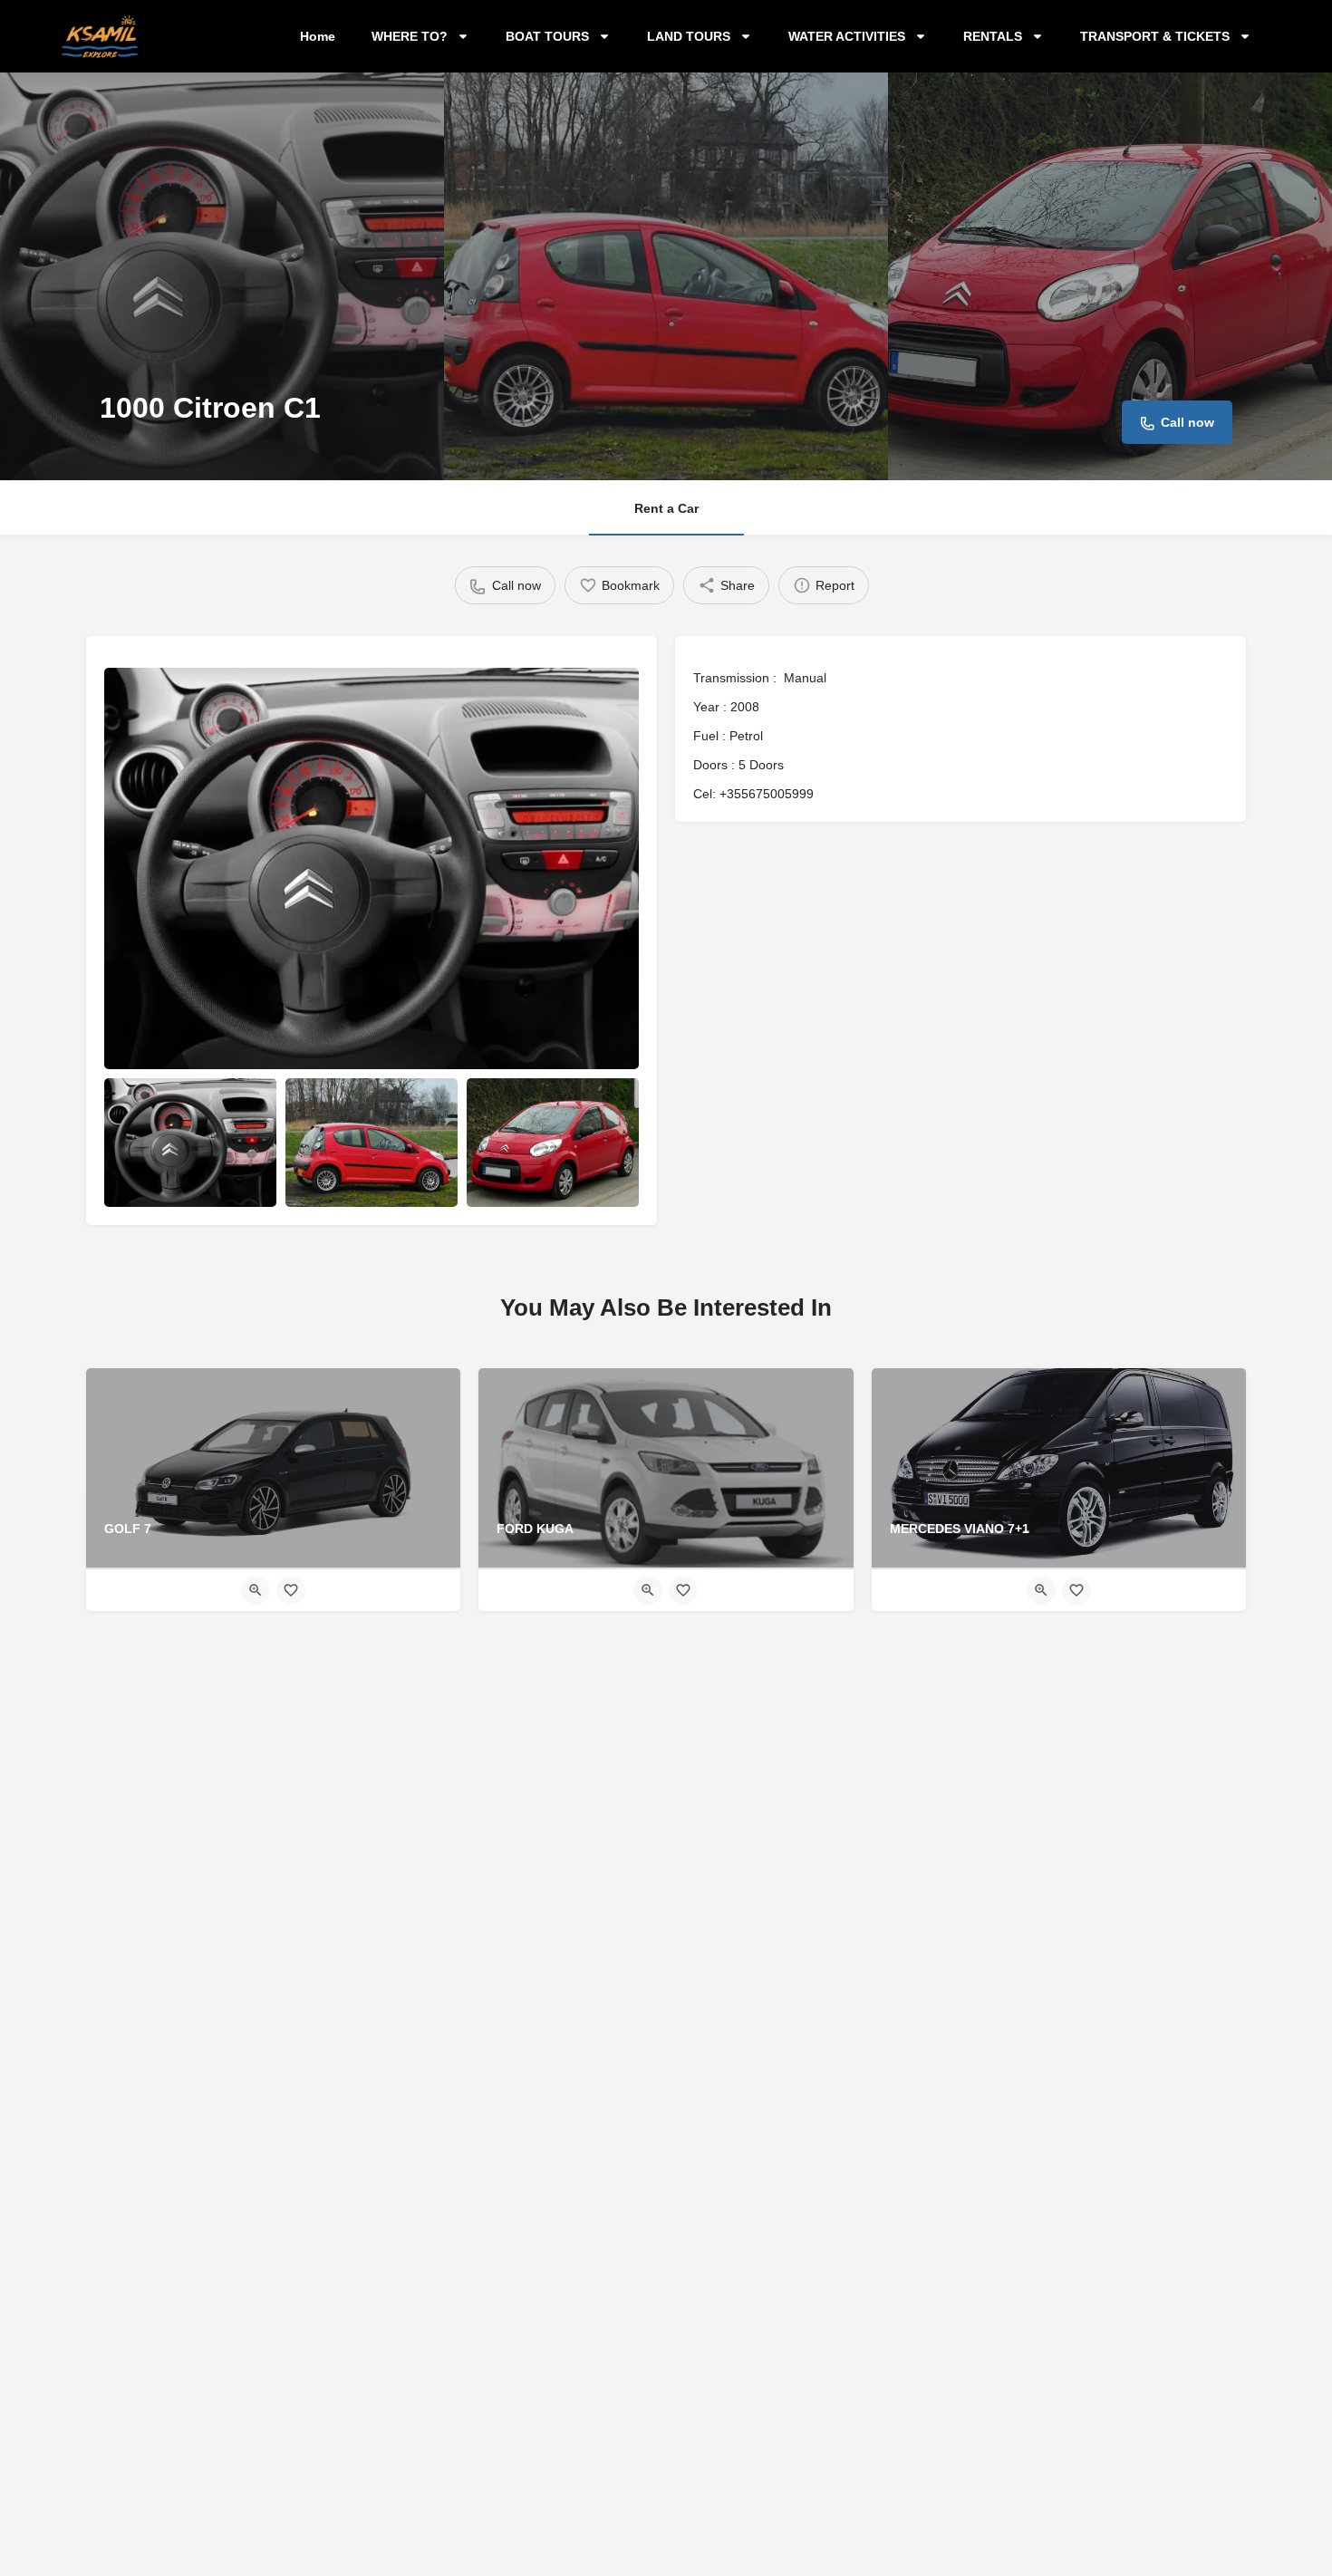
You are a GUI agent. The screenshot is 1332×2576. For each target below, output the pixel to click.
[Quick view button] (256, 1590)
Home (318, 36)
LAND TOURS (689, 36)
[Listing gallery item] (190, 1143)
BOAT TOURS (547, 36)
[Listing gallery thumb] (372, 868)
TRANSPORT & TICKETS (1155, 36)
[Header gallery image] (222, 276)
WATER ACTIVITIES (847, 36)
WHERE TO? (410, 36)
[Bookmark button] (291, 1590)
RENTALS (993, 36)
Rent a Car (666, 508)
